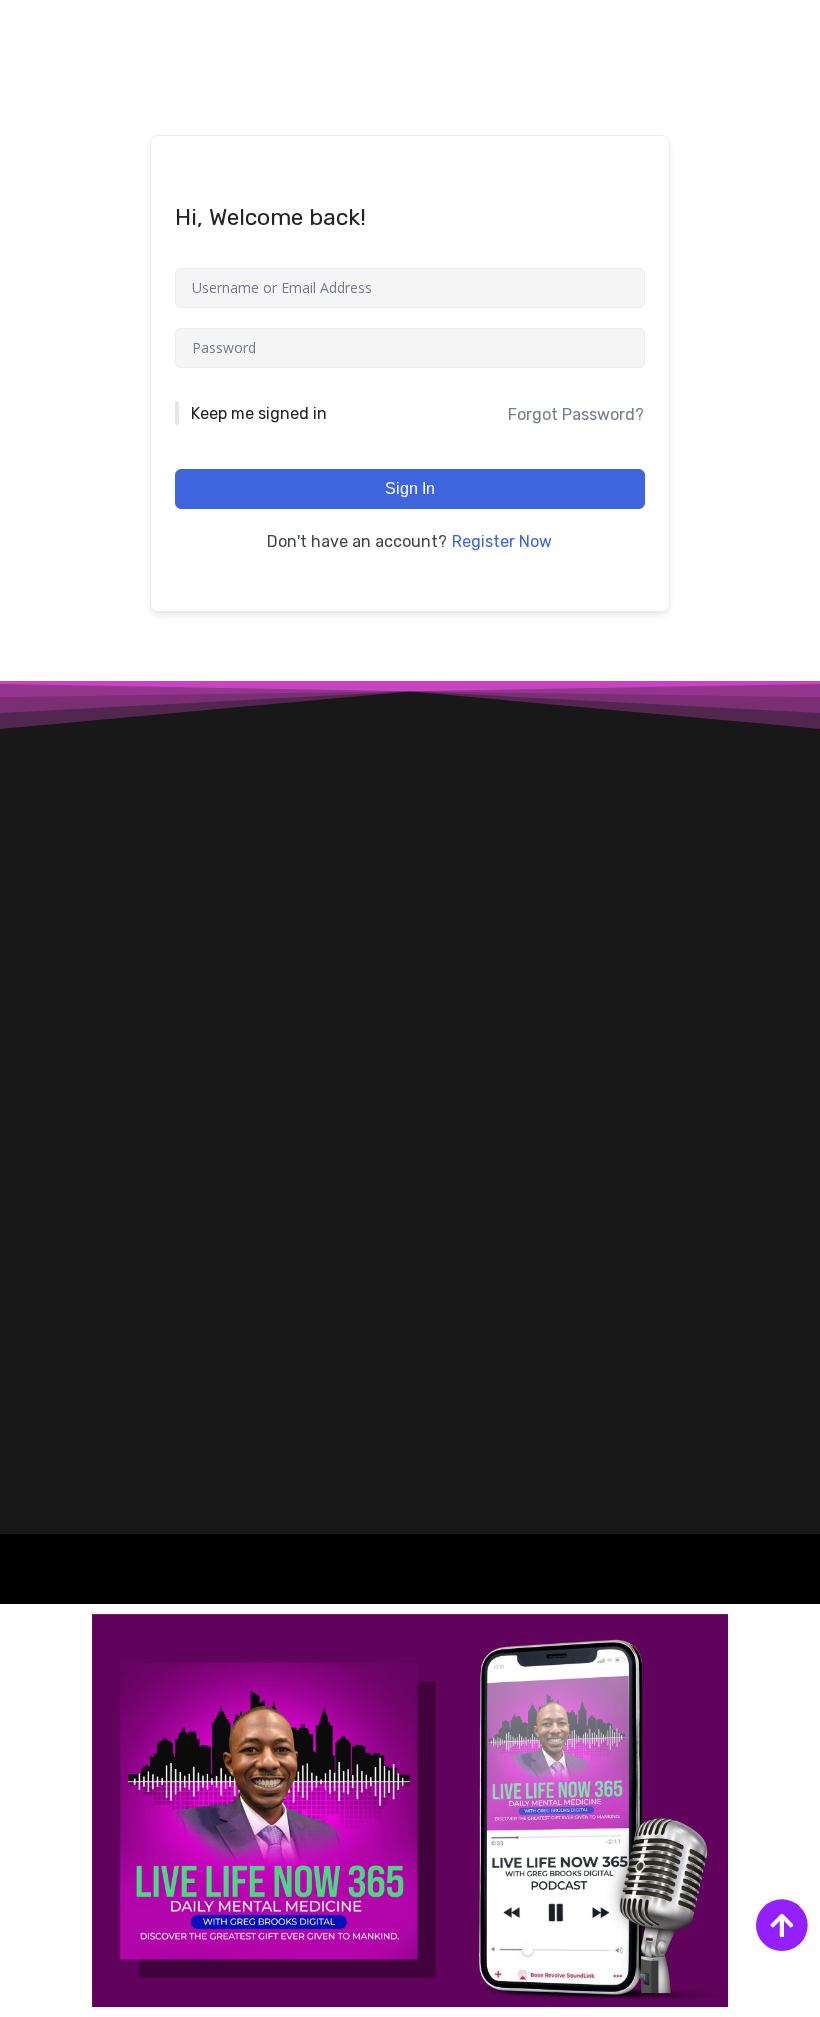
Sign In (410, 488)
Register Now (502, 541)
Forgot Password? (576, 414)
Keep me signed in (259, 413)
